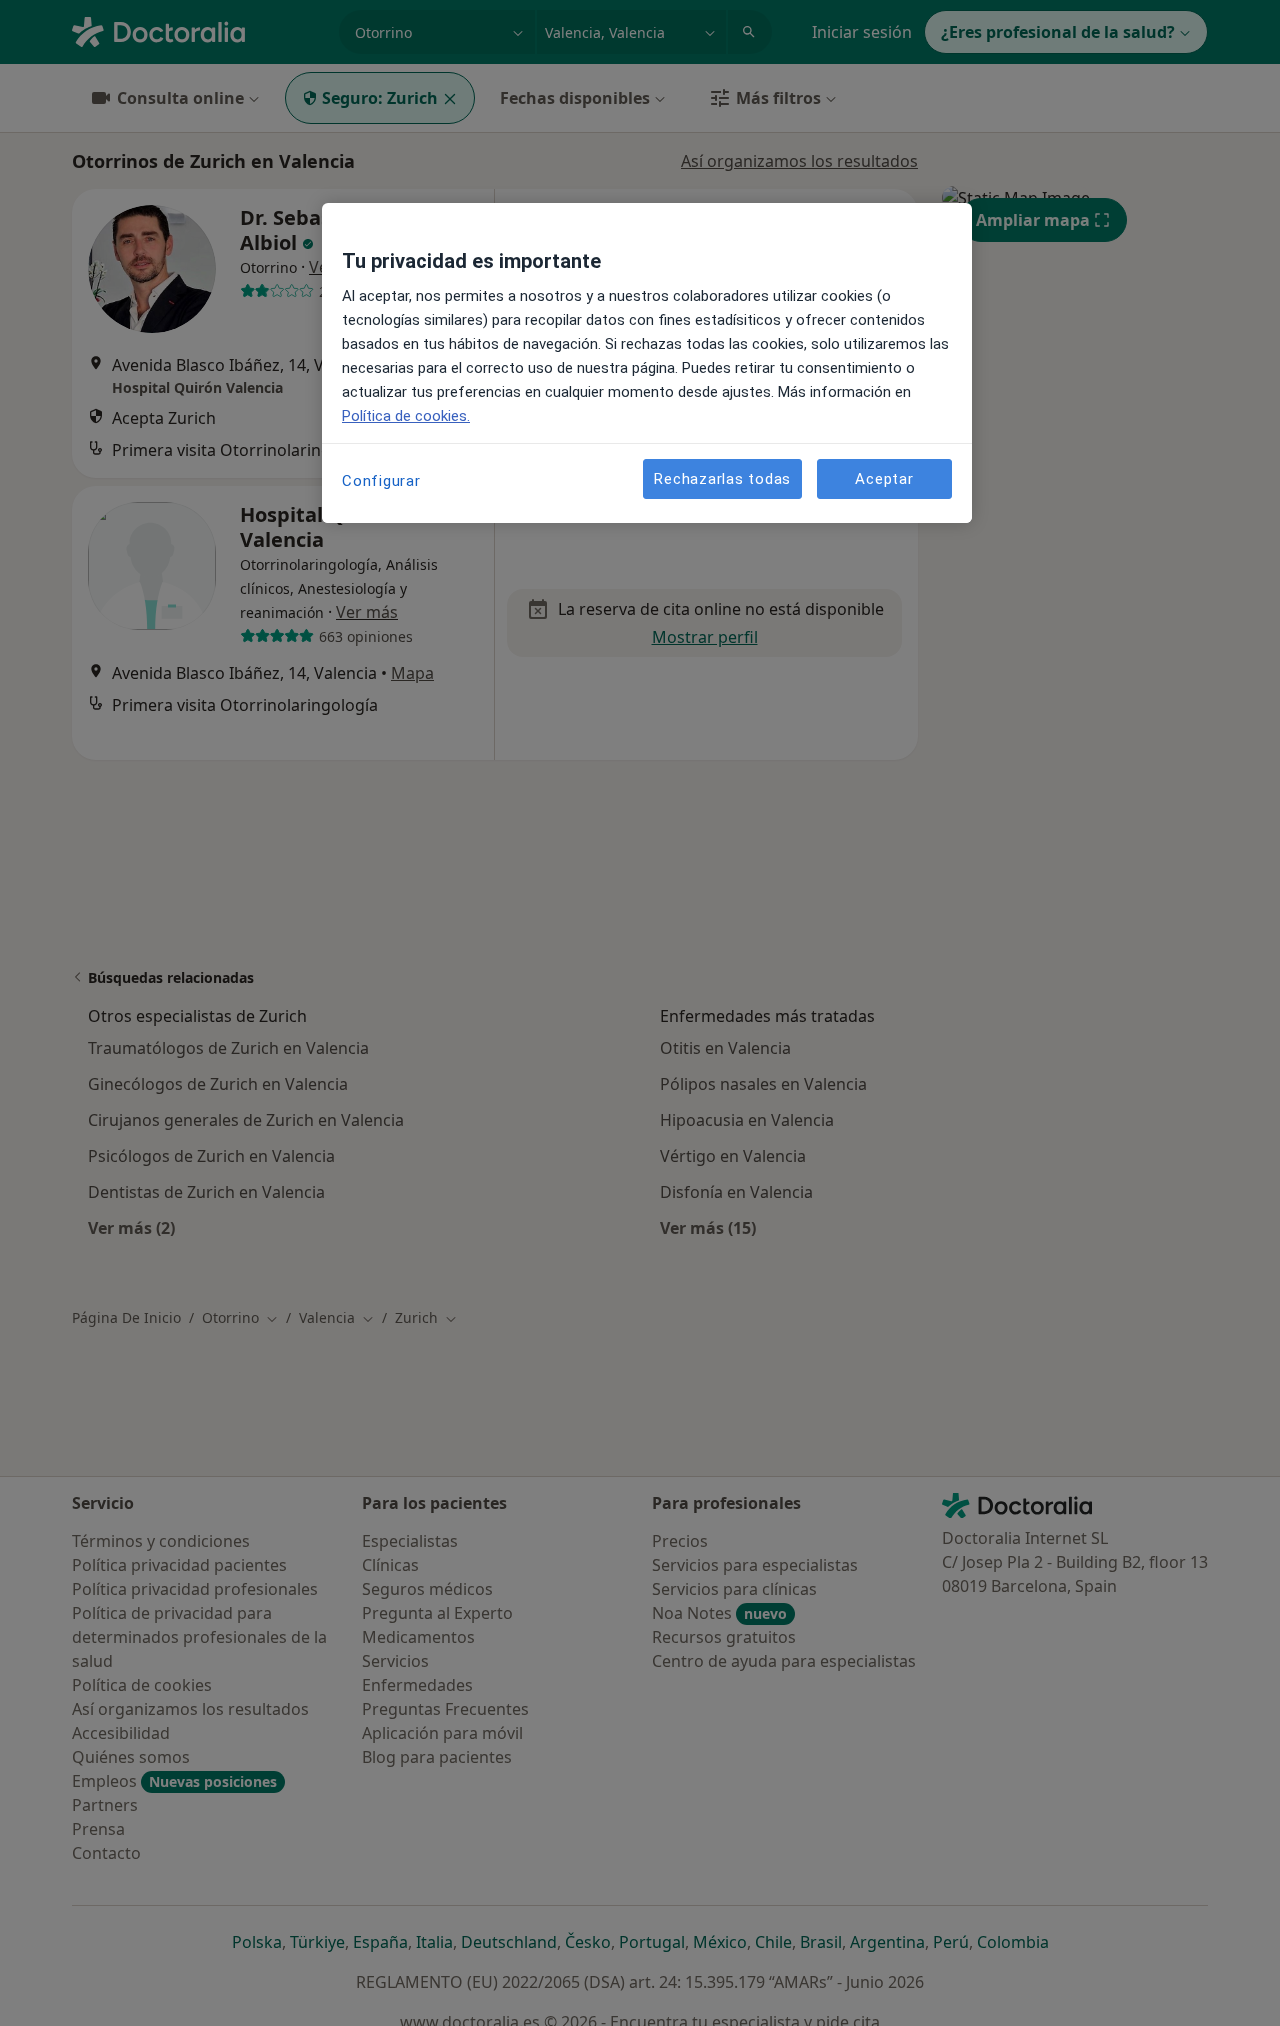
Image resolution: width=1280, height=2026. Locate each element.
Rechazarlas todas (722, 478)
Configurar (381, 481)
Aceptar (884, 478)
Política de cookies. (406, 416)
